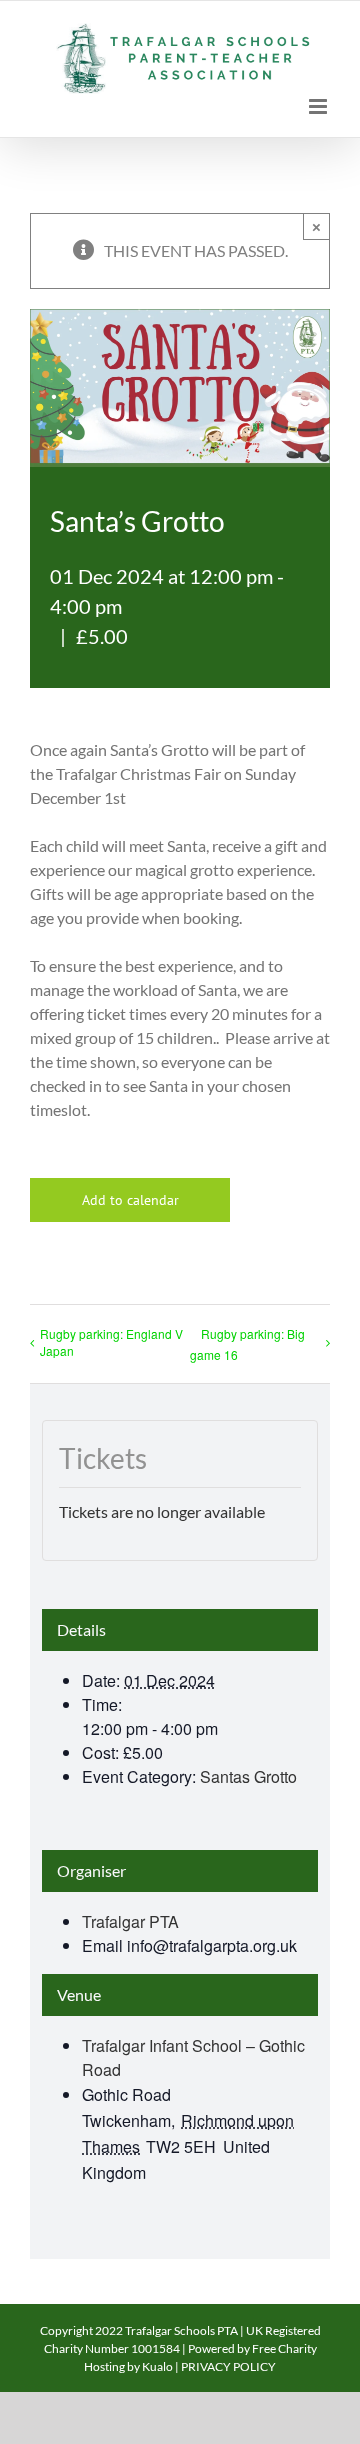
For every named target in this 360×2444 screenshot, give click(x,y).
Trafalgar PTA (130, 1921)
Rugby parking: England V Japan (111, 1342)
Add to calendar (130, 1200)
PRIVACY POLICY (228, 2366)
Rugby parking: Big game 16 (247, 1344)
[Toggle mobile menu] (319, 106)
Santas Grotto (248, 1776)
